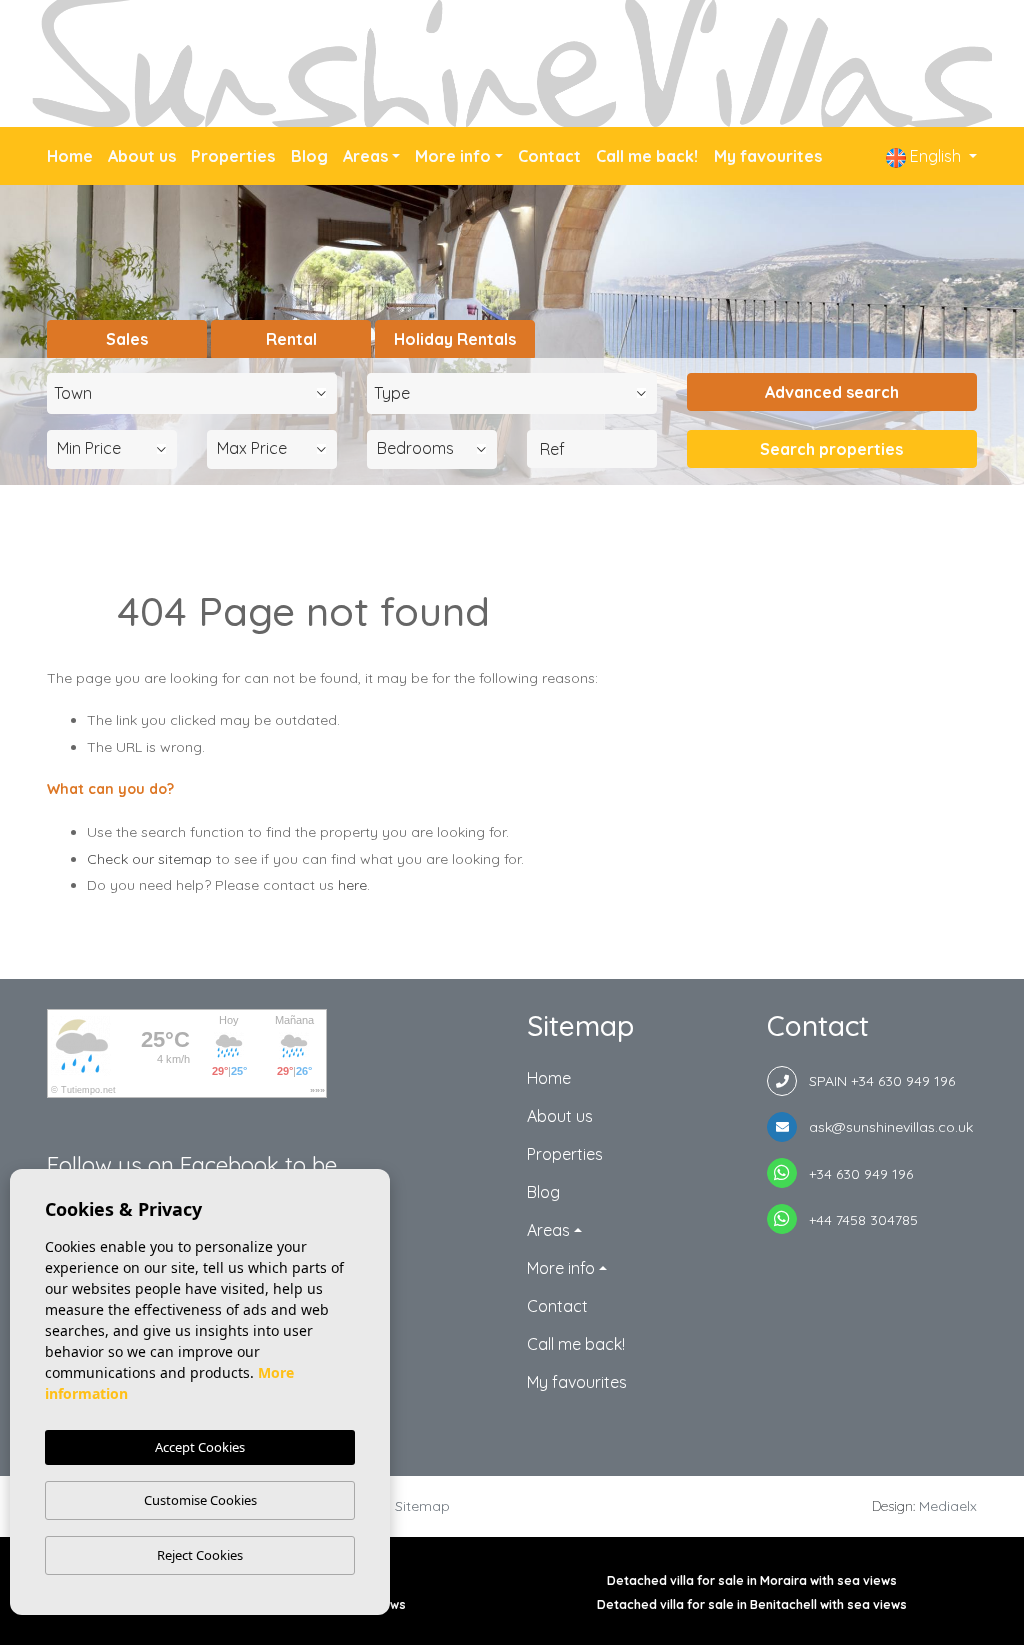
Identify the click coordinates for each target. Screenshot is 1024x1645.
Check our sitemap (149, 859)
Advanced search (832, 392)
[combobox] (192, 393)
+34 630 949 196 (855, 1174)
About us (142, 156)
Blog (309, 156)
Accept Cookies (200, 1447)
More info (453, 156)
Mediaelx (948, 1506)
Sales (127, 339)
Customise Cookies (200, 1500)
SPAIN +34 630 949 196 (876, 1081)
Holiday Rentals (455, 339)
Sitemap (422, 1506)
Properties (233, 156)
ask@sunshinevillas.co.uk (885, 1127)
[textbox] (197, 393)
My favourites (768, 156)
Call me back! (647, 156)
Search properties (831, 449)
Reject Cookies (200, 1555)
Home (70, 156)
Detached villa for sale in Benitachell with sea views (752, 1604)
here (352, 885)
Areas (365, 156)
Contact (549, 156)
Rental (291, 339)
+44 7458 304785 (857, 1220)
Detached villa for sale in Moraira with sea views (752, 1580)
